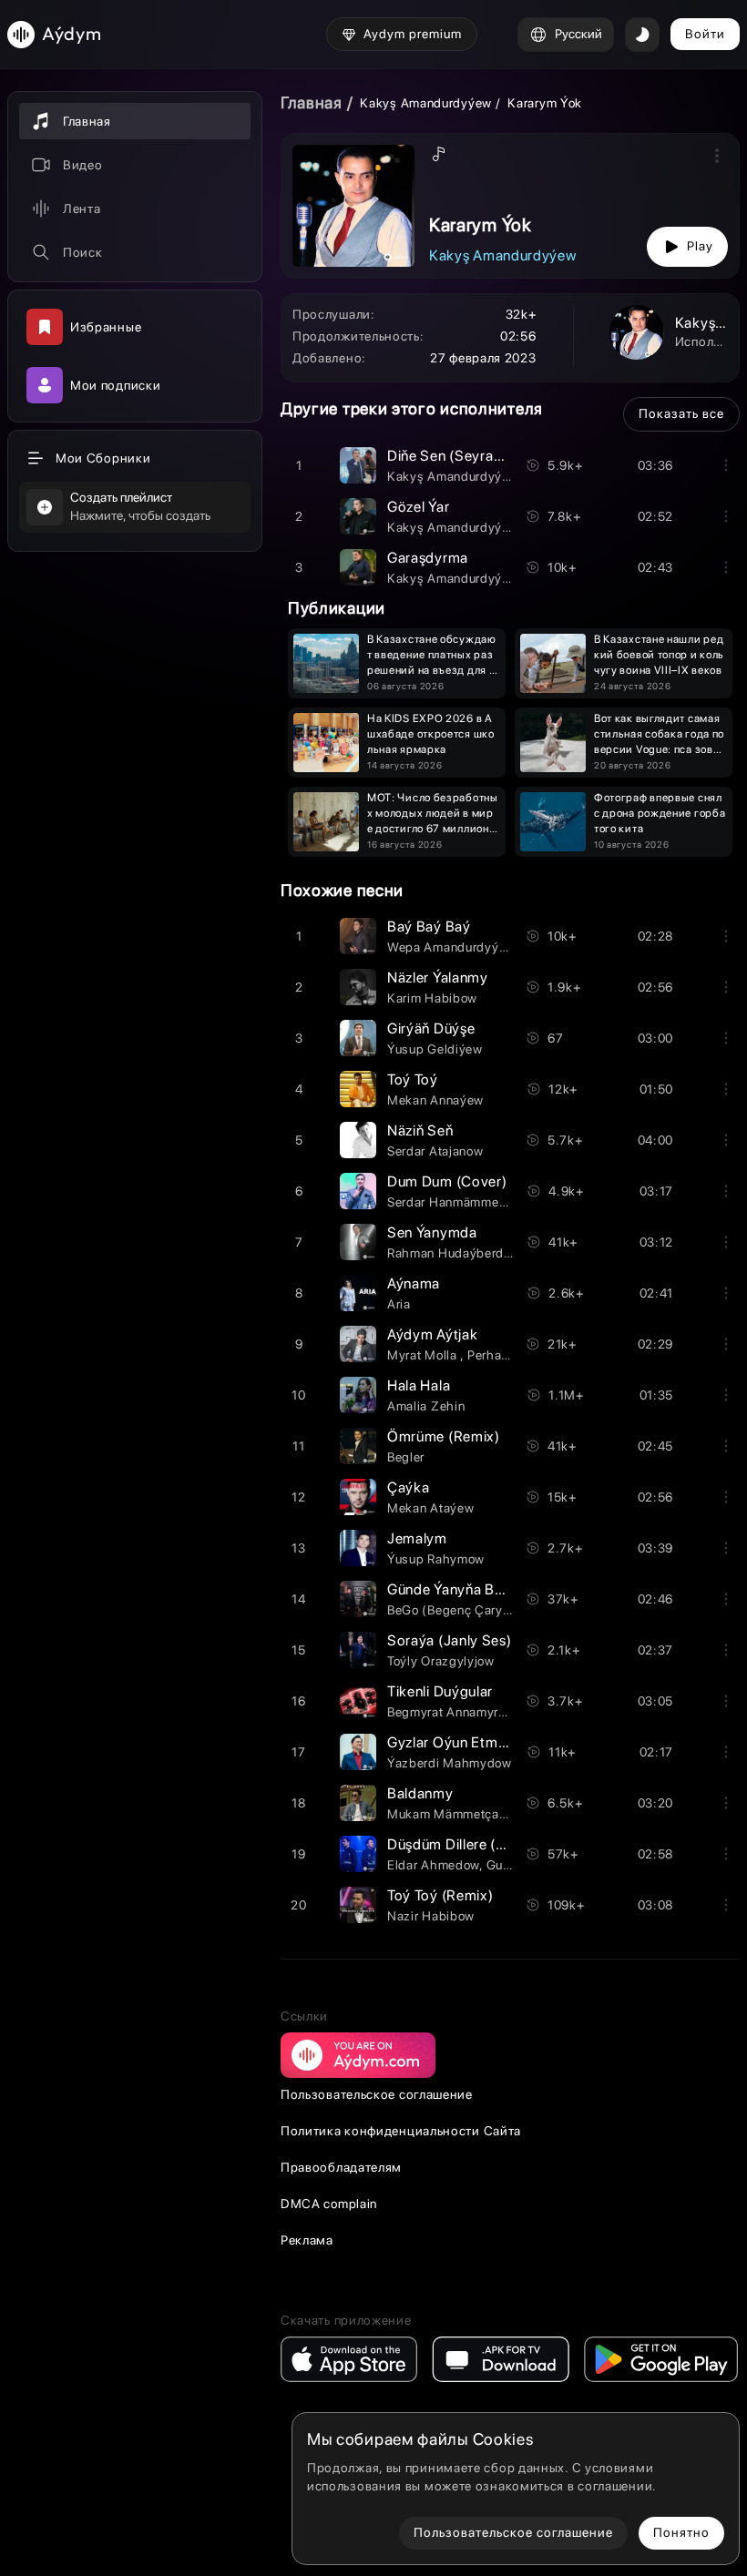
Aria (399, 1304)
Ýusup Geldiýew (435, 1049)
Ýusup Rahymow (436, 1559)
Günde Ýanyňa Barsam (461, 1589)
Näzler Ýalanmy (438, 977)
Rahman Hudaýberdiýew (459, 1253)
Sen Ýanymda (432, 1232)
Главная (312, 102)
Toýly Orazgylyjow (441, 1661)
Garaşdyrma (428, 558)
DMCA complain (329, 2204)
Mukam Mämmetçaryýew (460, 1814)
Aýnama (414, 1283)
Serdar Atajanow (435, 1151)
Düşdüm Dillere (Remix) (465, 1844)
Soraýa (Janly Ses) (450, 1640)
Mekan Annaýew (435, 1100)
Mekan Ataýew (430, 1508)
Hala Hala (419, 1385)
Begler (406, 1457)
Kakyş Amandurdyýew (426, 103)
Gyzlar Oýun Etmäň (450, 1742)
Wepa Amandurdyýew (451, 947)
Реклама (307, 2240)
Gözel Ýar (418, 507)
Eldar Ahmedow (433, 1865)
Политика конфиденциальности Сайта (401, 2131)
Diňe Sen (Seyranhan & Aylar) (485, 456)
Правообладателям (341, 2167)
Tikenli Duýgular (440, 1691)
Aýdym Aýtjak (432, 1334)
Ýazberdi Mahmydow (450, 1763)
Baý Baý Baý (429, 927)
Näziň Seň (420, 1130)
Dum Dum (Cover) (447, 1181)
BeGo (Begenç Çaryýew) (460, 1610)
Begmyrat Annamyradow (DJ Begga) (495, 1712)
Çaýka (409, 1487)
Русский (578, 34)
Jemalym (417, 1538)
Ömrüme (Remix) (444, 1436)
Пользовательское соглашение (377, 2094)
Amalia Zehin (426, 1406)
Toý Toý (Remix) (440, 1895)
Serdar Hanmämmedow (455, 1202)
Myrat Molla (424, 1355)
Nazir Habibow (431, 1916)
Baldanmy (420, 1793)
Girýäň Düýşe (431, 1028)
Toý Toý (413, 1079)
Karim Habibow (432, 998)
